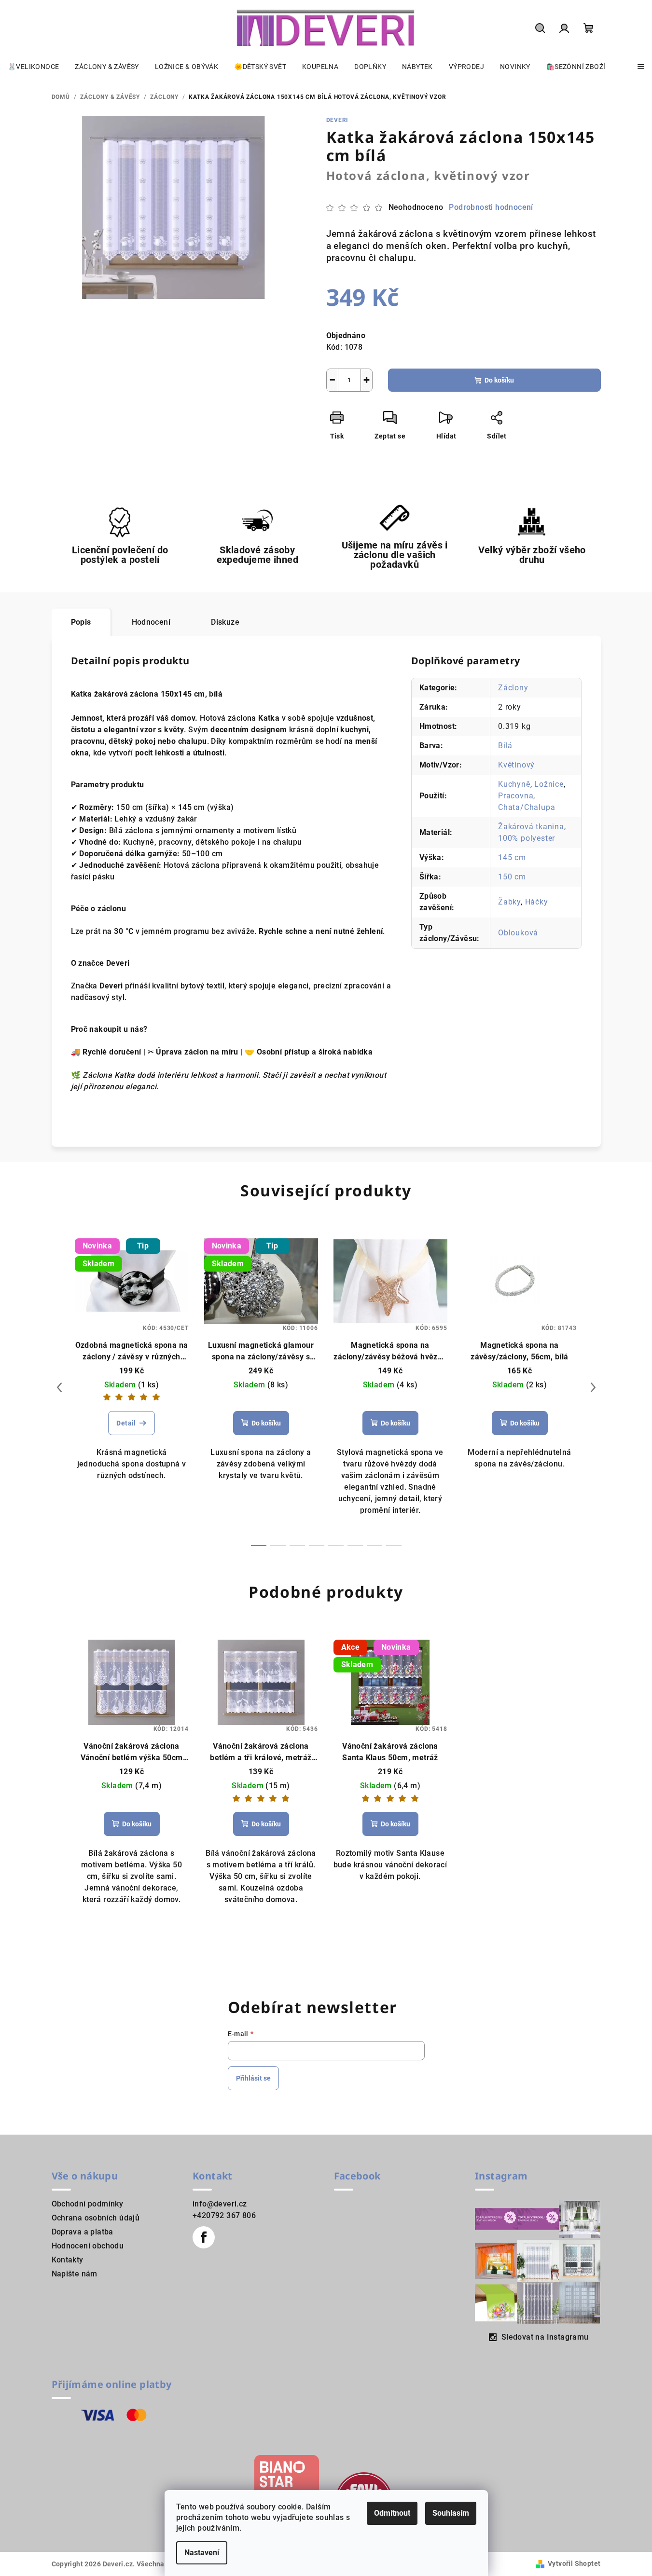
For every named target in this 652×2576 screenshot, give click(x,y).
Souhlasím (451, 2513)
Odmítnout (392, 2513)
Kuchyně (514, 784)
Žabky (509, 902)
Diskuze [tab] (225, 622)
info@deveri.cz (220, 2204)
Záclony (513, 688)
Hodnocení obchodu (88, 2246)
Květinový (516, 765)
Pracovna (516, 796)
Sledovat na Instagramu (545, 2337)
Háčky (537, 902)
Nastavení (202, 2553)
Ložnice (549, 784)
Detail (126, 1423)
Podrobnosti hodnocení (491, 207)
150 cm (512, 877)
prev (59, 1387)
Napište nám (75, 2274)
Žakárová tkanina (531, 827)
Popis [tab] (81, 622)
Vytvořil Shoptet (574, 2563)
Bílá (505, 746)
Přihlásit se (253, 2078)
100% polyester (527, 838)
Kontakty (68, 2260)
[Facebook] (204, 2237)
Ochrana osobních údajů (96, 2218)
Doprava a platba (83, 2232)
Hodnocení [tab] (151, 622)
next (593, 1387)
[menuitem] (33, 67)
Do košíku (499, 380)
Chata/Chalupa (527, 807)
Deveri (338, 120)
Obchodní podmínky (88, 2204)
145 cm (512, 857)
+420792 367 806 (224, 2215)
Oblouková (518, 933)
